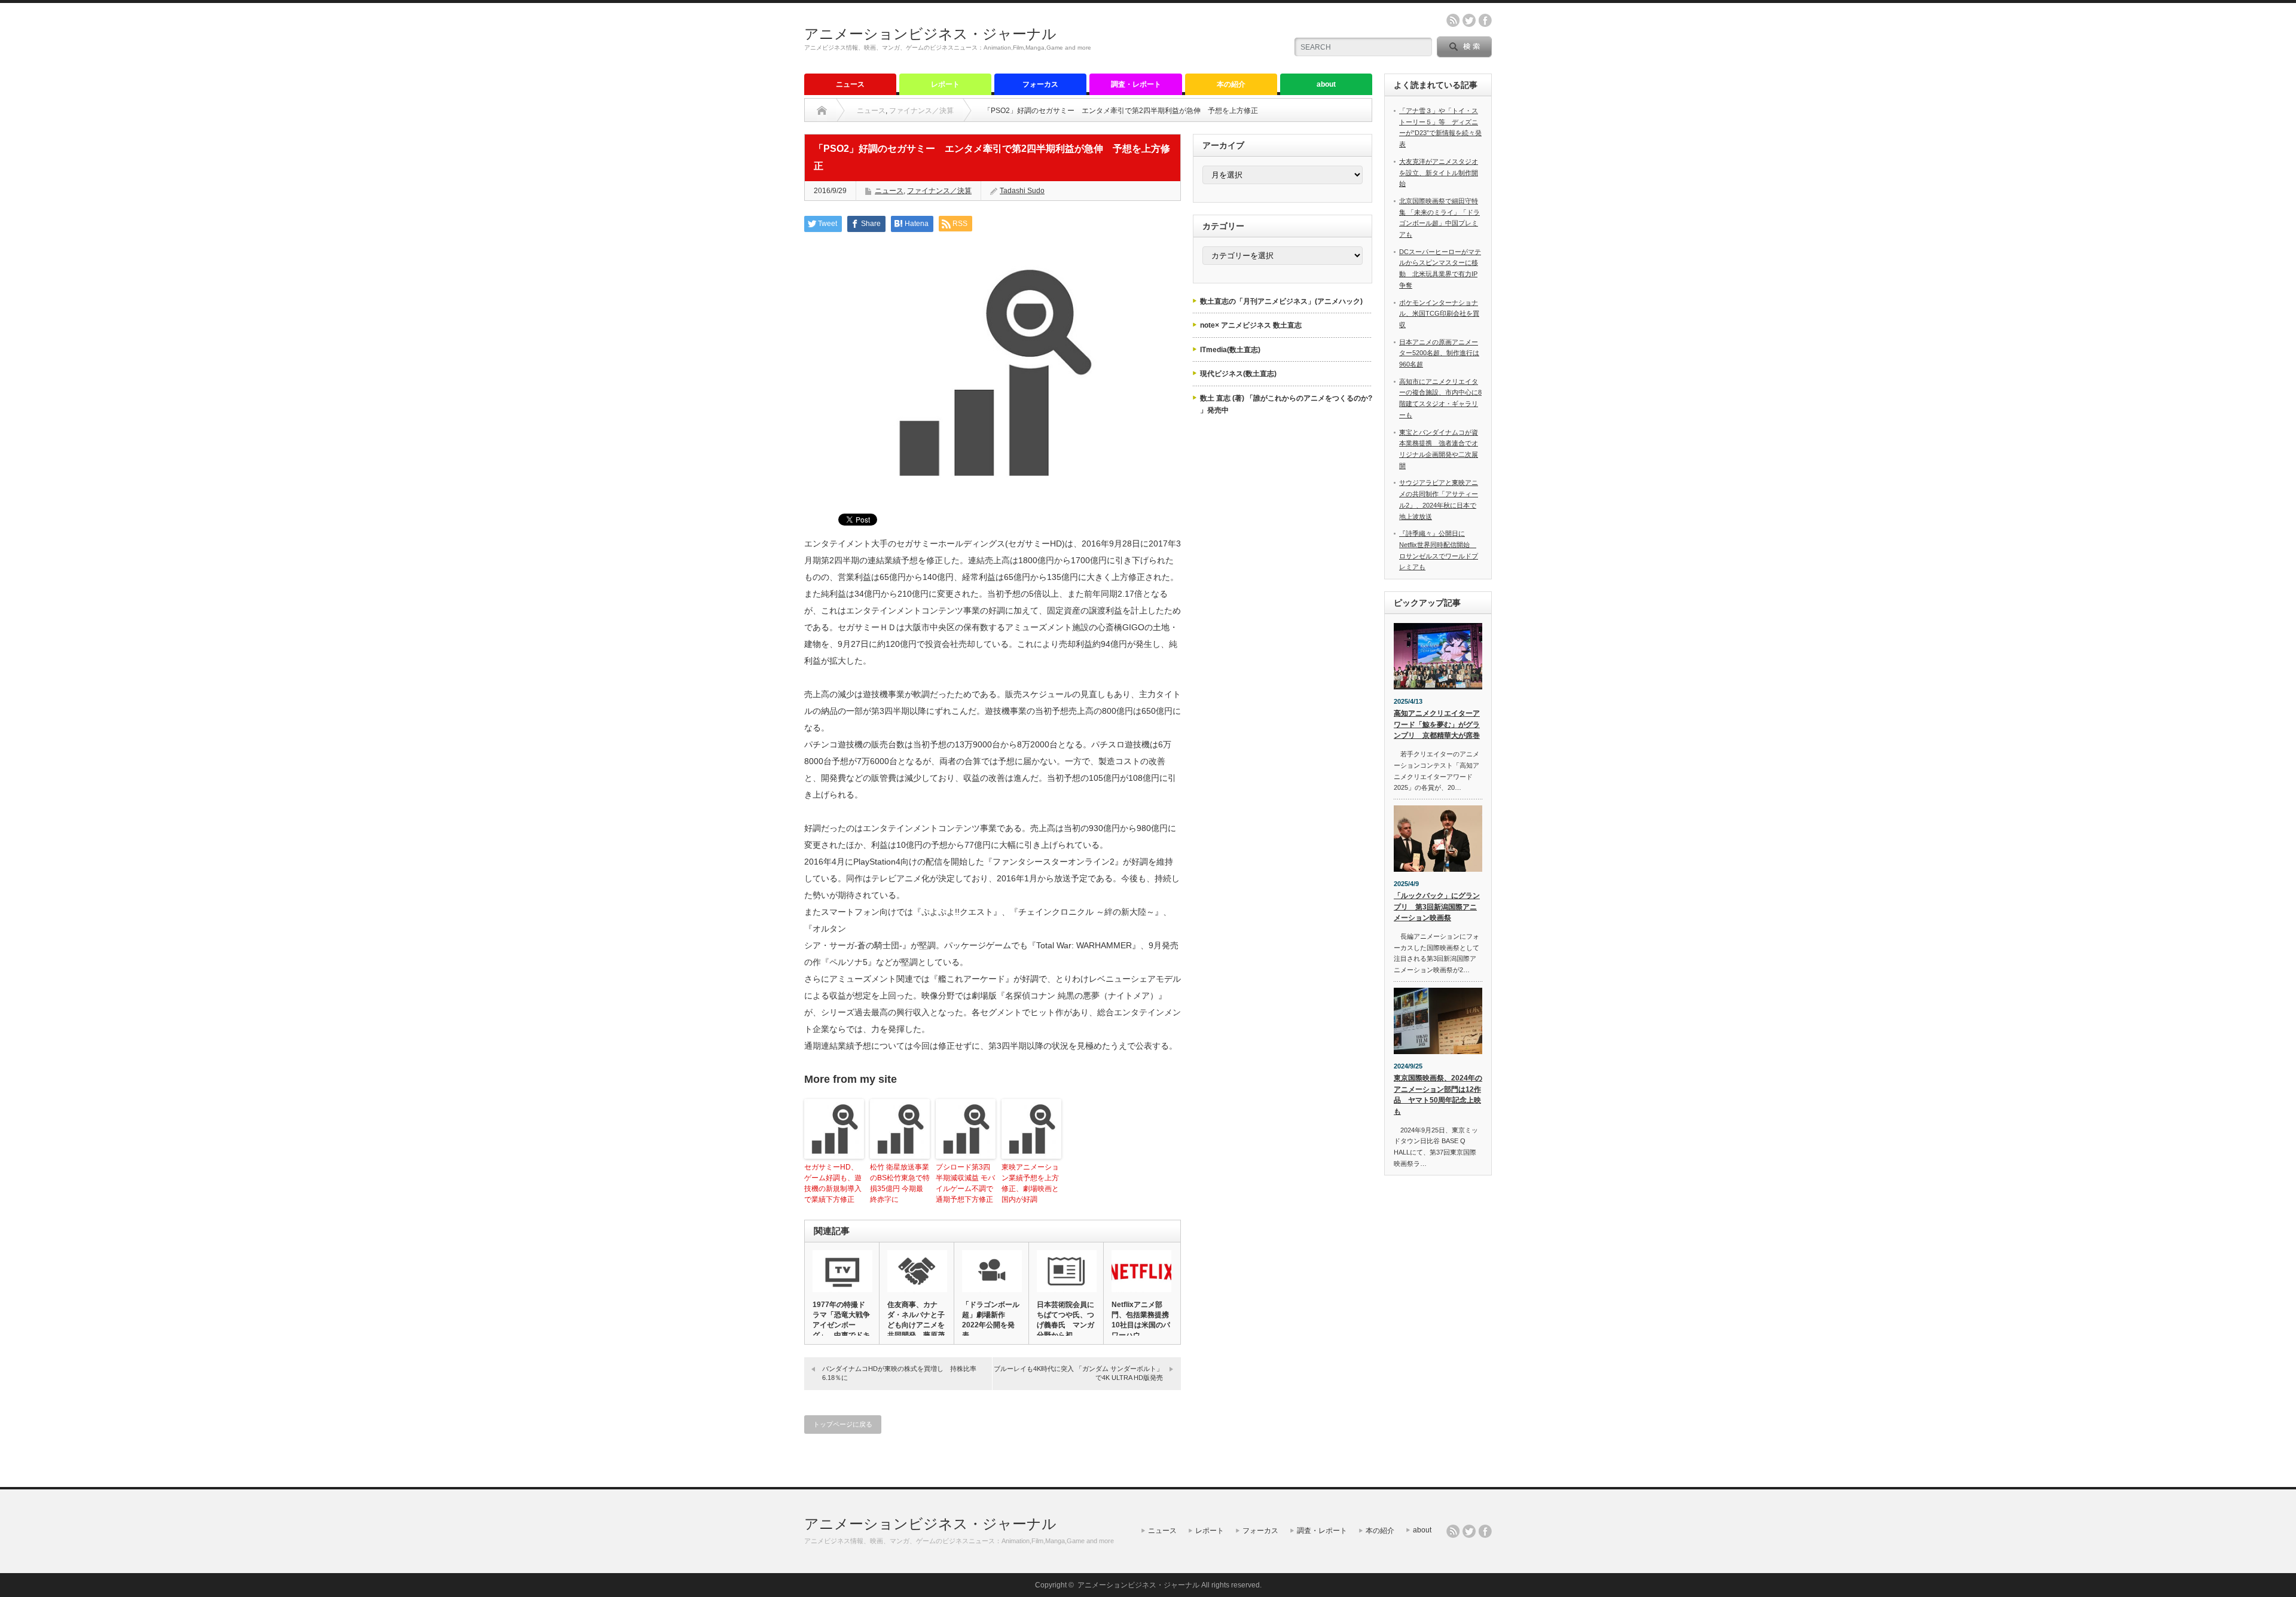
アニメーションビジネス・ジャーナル (930, 34)
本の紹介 (1231, 84)
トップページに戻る (843, 1424)
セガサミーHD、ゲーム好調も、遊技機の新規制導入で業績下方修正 (833, 1183)
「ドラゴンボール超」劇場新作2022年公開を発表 (991, 1320)
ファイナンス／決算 (921, 111)
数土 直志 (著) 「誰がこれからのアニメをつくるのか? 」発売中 (1286, 404)
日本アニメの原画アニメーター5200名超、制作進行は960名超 (1439, 353)
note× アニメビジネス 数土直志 (1251, 325)
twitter (1469, 20)
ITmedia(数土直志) (1230, 350)
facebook (1485, 20)
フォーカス (1040, 84)
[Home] (822, 111)
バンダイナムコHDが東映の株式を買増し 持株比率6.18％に (899, 1373)
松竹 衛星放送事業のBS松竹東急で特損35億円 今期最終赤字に (900, 1183)
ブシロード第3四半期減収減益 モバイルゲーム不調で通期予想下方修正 (965, 1183)
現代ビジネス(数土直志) (1238, 374)
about (1326, 84)
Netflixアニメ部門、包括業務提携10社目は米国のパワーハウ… (1141, 1320)
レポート (945, 84)
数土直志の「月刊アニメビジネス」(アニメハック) (1281, 301)
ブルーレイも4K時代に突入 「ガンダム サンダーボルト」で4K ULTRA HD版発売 (1078, 1373)
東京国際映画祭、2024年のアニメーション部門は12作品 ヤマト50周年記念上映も (1438, 1095)
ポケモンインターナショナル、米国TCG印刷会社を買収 (1439, 314)
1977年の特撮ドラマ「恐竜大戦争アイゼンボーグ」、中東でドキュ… (841, 1325)
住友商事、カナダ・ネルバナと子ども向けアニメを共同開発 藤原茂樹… (916, 1325)
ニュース (850, 84)
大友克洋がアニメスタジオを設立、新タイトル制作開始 (1439, 172)
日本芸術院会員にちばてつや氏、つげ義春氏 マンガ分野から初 (1065, 1320)
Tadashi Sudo (1022, 191)
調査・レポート (1136, 84)
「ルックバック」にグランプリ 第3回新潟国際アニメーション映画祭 (1437, 907)
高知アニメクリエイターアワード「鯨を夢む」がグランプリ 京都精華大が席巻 (1437, 724)
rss (1453, 20)
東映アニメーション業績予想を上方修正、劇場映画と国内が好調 (1030, 1183)
